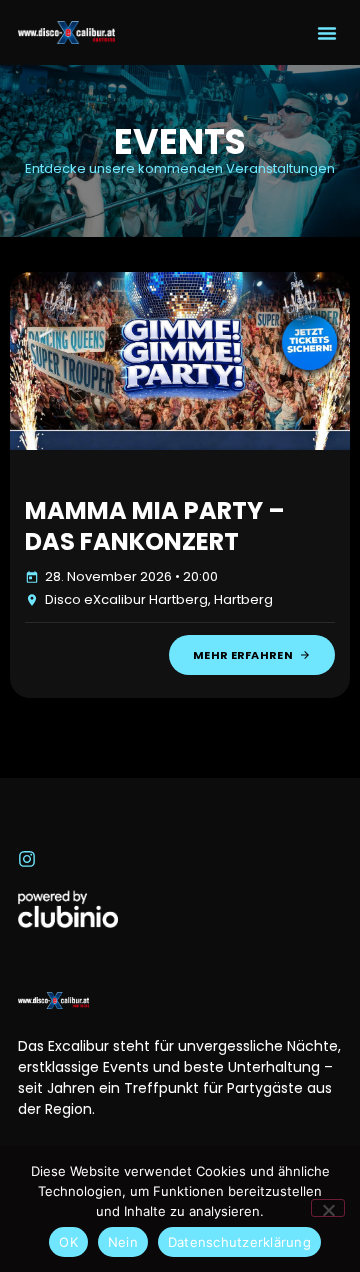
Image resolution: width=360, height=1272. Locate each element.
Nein (123, 1242)
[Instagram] (27, 859)
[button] (327, 33)
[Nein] (328, 1208)
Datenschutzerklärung (239, 1242)
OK (68, 1242)
